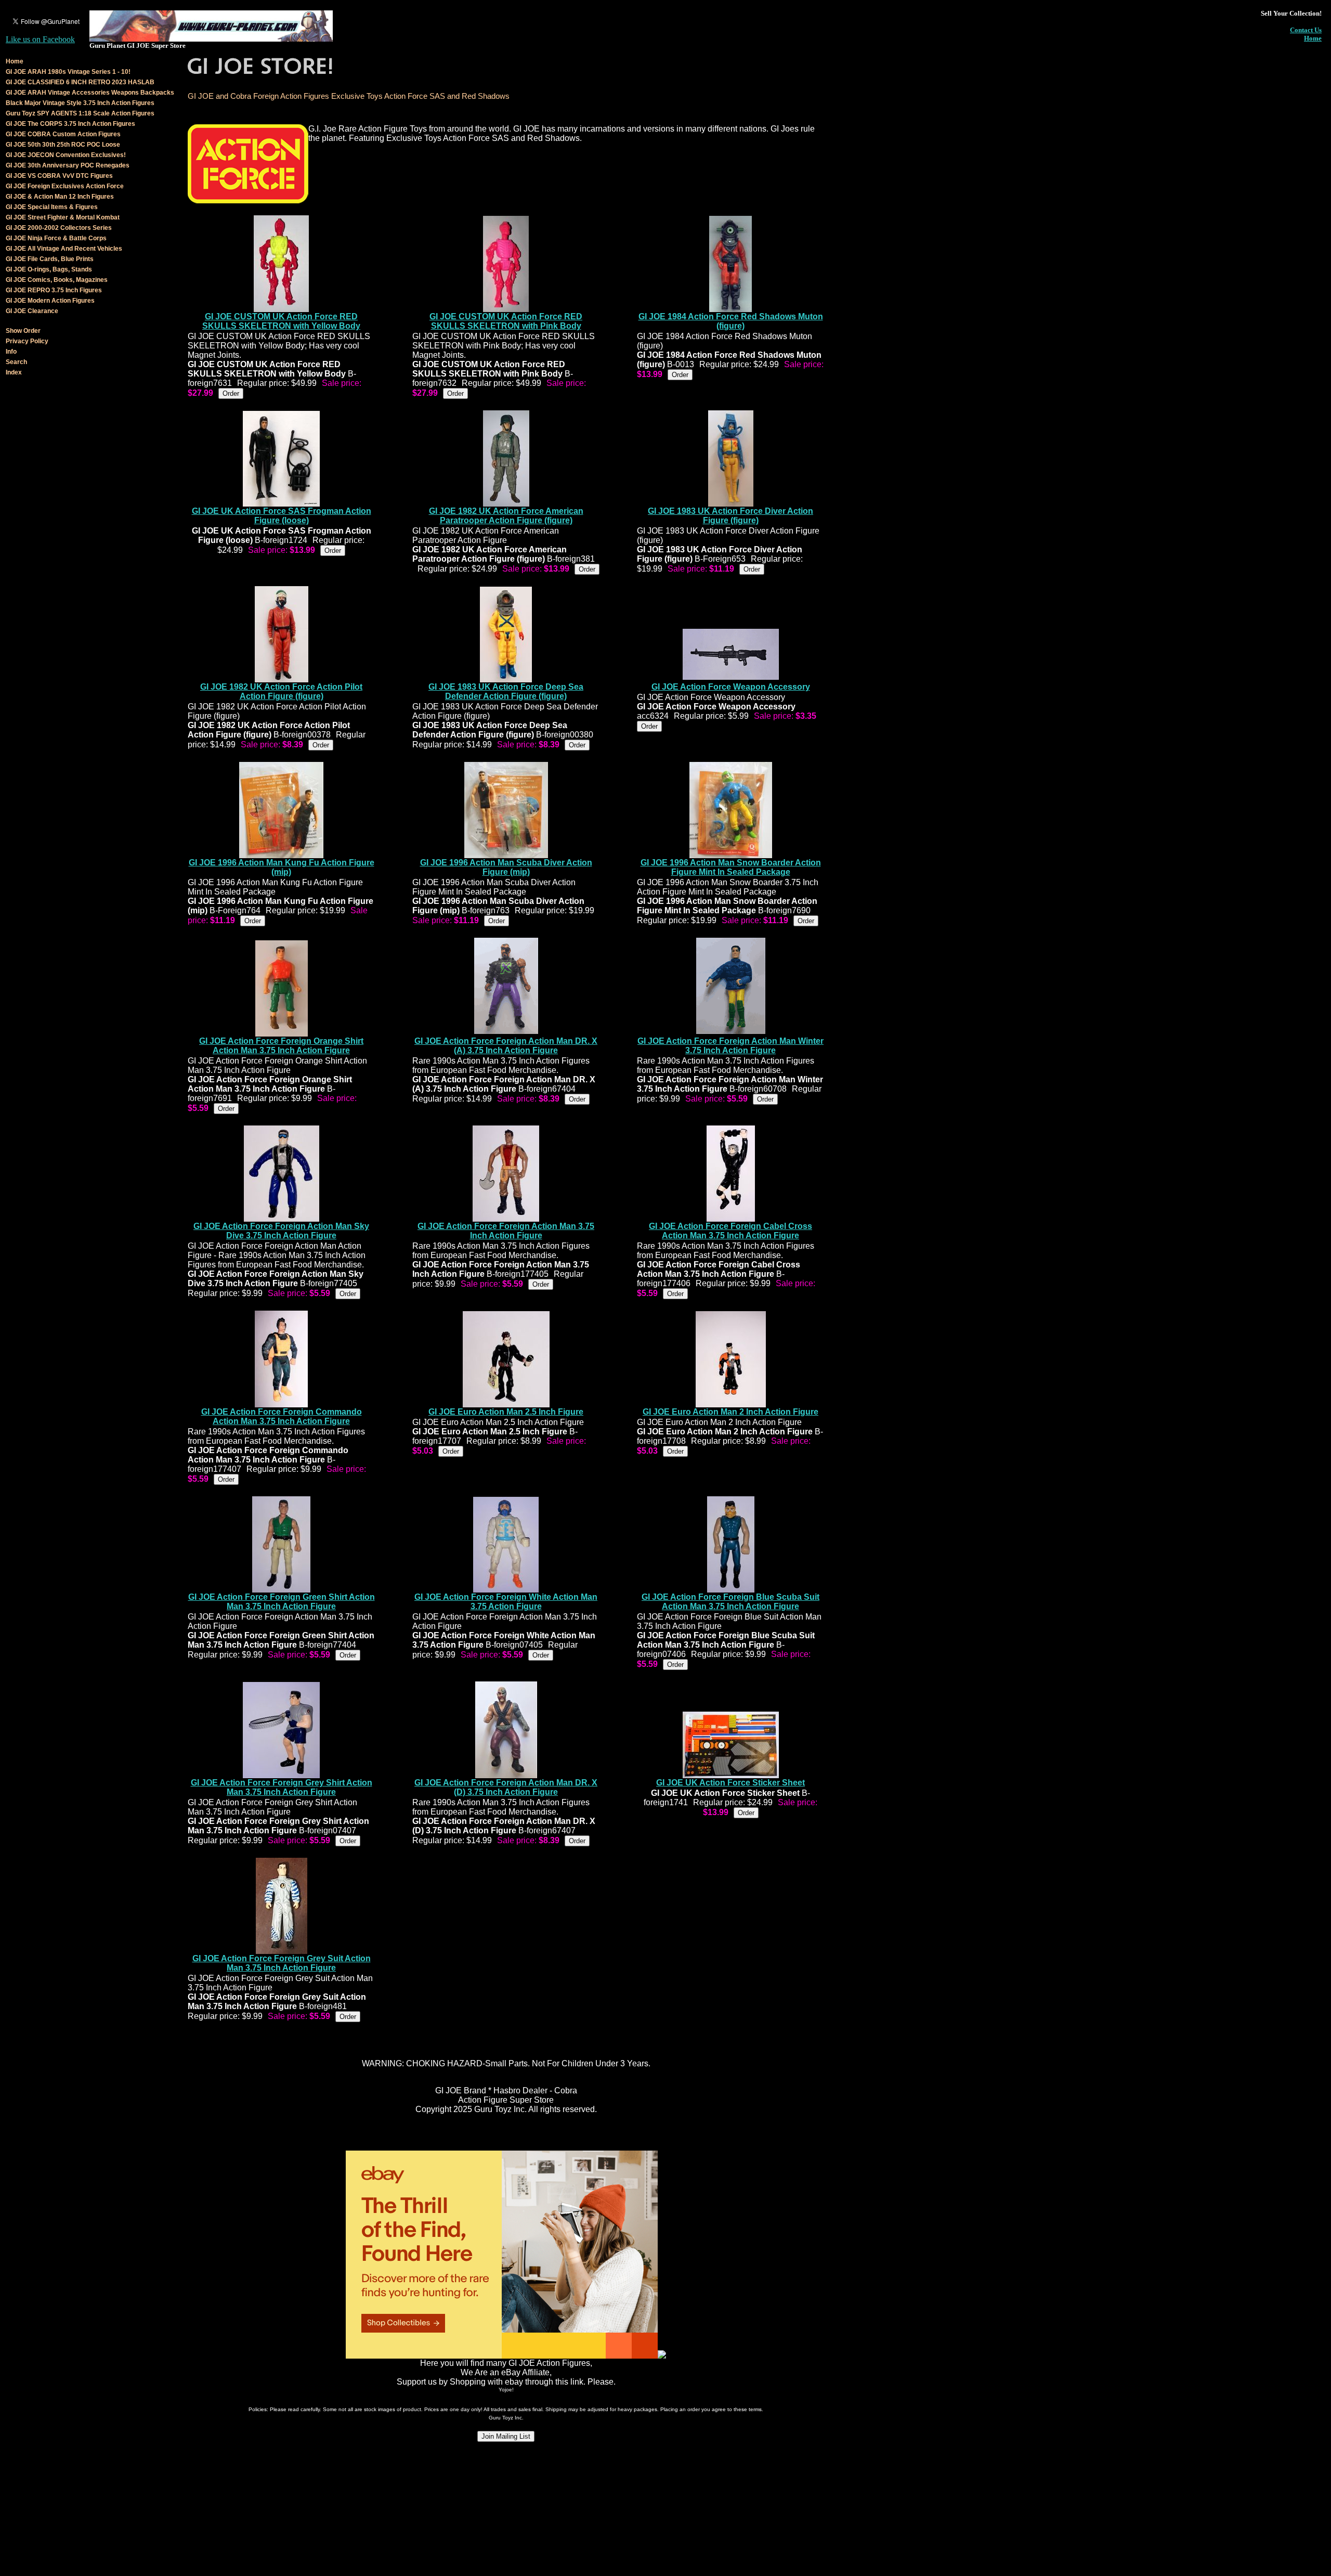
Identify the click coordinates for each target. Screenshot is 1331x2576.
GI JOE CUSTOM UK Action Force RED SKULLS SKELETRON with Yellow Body (281, 321)
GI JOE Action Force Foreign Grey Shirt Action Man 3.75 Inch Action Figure (282, 1787)
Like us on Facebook (40, 39)
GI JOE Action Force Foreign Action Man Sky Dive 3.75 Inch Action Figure (281, 1231)
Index (14, 372)
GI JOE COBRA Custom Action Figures (63, 134)
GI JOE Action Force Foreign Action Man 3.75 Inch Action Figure (506, 1231)
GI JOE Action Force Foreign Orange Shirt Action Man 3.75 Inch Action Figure (281, 1046)
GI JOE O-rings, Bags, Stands (49, 269)
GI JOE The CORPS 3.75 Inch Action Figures (70, 124)
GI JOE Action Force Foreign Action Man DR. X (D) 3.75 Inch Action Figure (506, 1787)
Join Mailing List (506, 2436)
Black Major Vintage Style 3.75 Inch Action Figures (80, 103)
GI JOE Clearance (32, 311)
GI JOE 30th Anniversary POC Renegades (68, 165)
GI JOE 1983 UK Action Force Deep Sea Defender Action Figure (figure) (506, 691)
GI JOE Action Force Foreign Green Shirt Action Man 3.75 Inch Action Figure (282, 1602)
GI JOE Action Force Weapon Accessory (731, 687)
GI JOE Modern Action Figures (50, 301)
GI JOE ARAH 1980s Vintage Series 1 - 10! (68, 72)
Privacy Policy (27, 341)
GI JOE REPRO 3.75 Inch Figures (54, 290)
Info (11, 352)
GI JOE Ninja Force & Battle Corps (56, 238)
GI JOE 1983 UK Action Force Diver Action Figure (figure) (730, 516)
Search (16, 362)
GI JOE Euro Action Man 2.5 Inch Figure (506, 1412)
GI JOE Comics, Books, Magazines (57, 280)
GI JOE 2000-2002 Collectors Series (59, 228)
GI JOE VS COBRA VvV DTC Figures (59, 176)
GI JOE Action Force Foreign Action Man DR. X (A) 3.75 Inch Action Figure (506, 1046)
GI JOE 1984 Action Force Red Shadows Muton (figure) (731, 321)
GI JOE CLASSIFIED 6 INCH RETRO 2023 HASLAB (80, 82)
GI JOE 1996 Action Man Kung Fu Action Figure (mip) (282, 867)
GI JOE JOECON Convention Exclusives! (66, 155)
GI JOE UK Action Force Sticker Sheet (730, 1783)
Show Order (23, 331)
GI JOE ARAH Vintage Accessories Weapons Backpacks (90, 93)
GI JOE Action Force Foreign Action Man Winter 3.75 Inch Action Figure (730, 1046)
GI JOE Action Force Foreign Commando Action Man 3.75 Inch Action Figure (282, 1416)
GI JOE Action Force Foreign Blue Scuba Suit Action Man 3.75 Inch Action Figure (730, 1602)
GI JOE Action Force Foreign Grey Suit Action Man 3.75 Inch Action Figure (282, 1963)
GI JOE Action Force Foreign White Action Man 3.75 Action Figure (506, 1602)
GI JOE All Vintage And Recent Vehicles (64, 249)
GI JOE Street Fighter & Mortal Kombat (63, 217)
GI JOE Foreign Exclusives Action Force (65, 186)
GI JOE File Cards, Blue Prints (50, 259)
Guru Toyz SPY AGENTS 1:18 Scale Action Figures (80, 113)
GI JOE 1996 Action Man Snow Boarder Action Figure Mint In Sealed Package (731, 867)
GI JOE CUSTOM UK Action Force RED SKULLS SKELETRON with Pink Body (506, 321)
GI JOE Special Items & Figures (52, 207)
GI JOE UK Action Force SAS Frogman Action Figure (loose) (282, 516)
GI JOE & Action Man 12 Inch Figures (60, 197)
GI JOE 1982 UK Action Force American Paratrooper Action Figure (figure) (506, 516)
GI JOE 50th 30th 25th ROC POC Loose (63, 145)
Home (1313, 38)
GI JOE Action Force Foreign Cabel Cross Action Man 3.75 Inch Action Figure (730, 1231)
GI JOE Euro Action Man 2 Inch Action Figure (730, 1412)
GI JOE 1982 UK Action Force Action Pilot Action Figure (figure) (281, 691)
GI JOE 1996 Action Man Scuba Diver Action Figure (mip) (506, 867)
